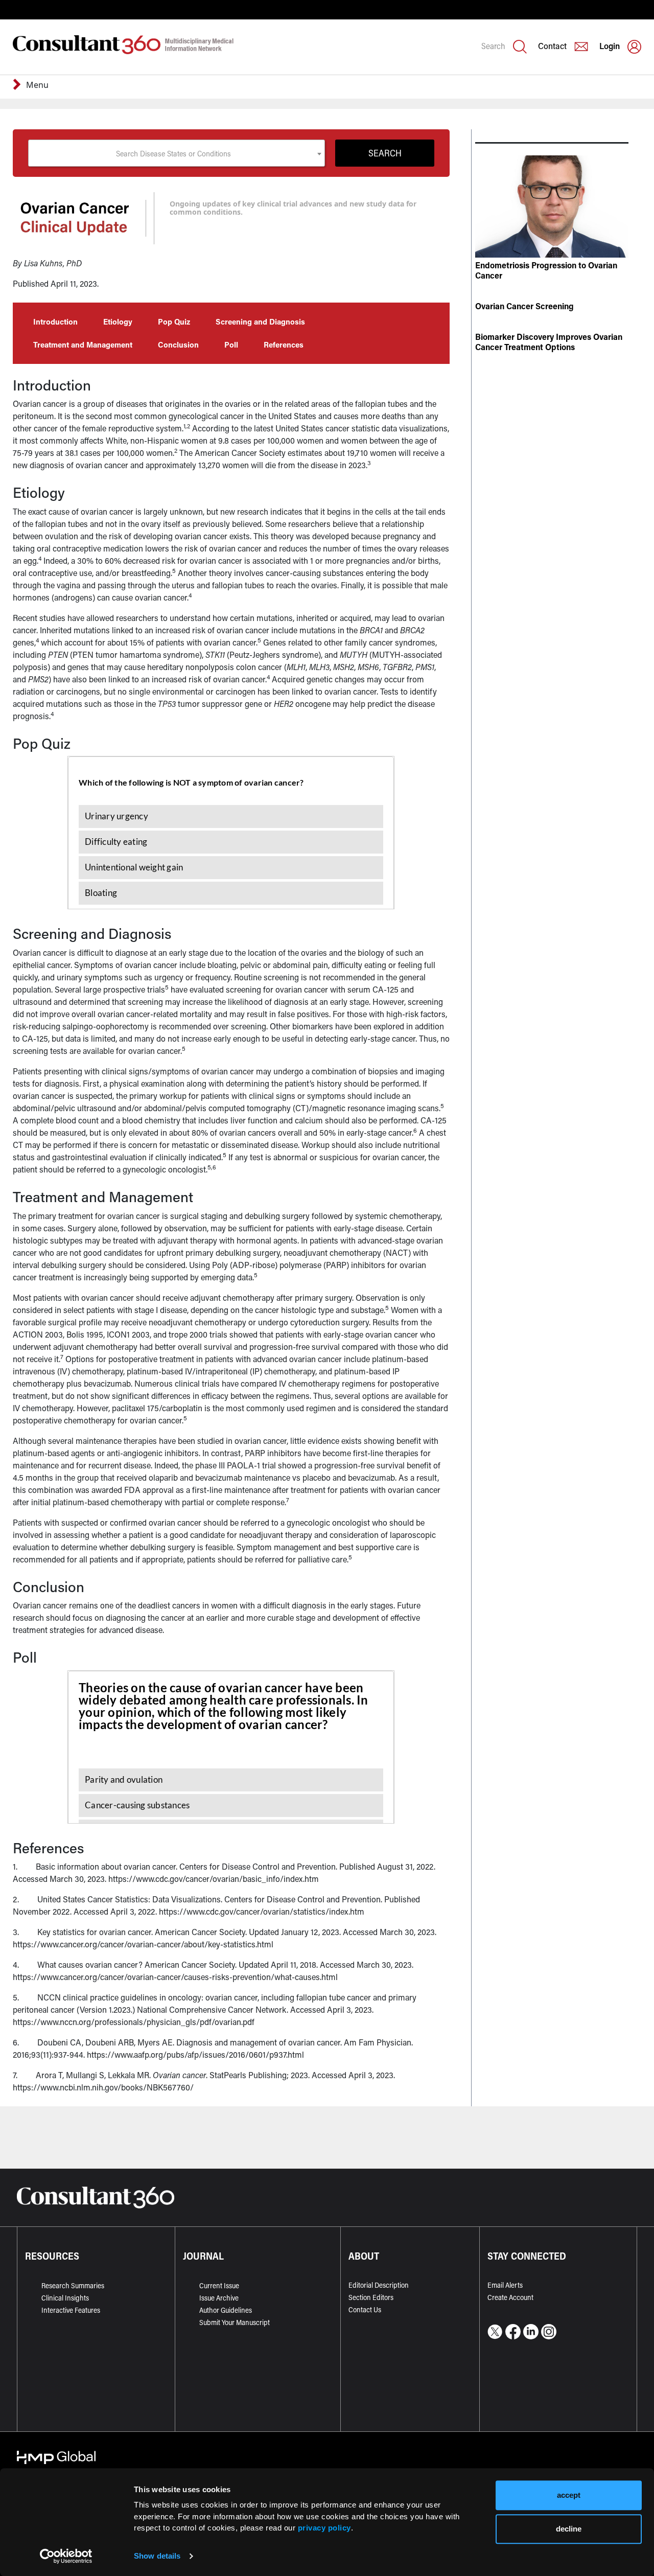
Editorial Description (379, 2285)
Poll (231, 344)
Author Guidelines (226, 2310)
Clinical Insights (65, 2298)
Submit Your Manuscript (235, 2322)
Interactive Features (71, 2310)
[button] (19, 86)
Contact (552, 46)
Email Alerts (505, 2285)
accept (569, 2495)
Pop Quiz (174, 321)
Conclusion (178, 344)
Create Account (510, 2297)
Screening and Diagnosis (260, 321)
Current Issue (219, 2285)
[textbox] (177, 153)
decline (569, 2529)
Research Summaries (73, 2285)
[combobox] (177, 153)
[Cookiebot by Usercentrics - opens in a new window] (66, 2556)
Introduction (55, 321)
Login (610, 46)
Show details (157, 2556)
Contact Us (365, 2309)
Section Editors (371, 2297)
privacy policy (324, 2528)
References (284, 344)
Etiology (118, 321)
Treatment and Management (83, 344)
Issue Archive (219, 2298)
